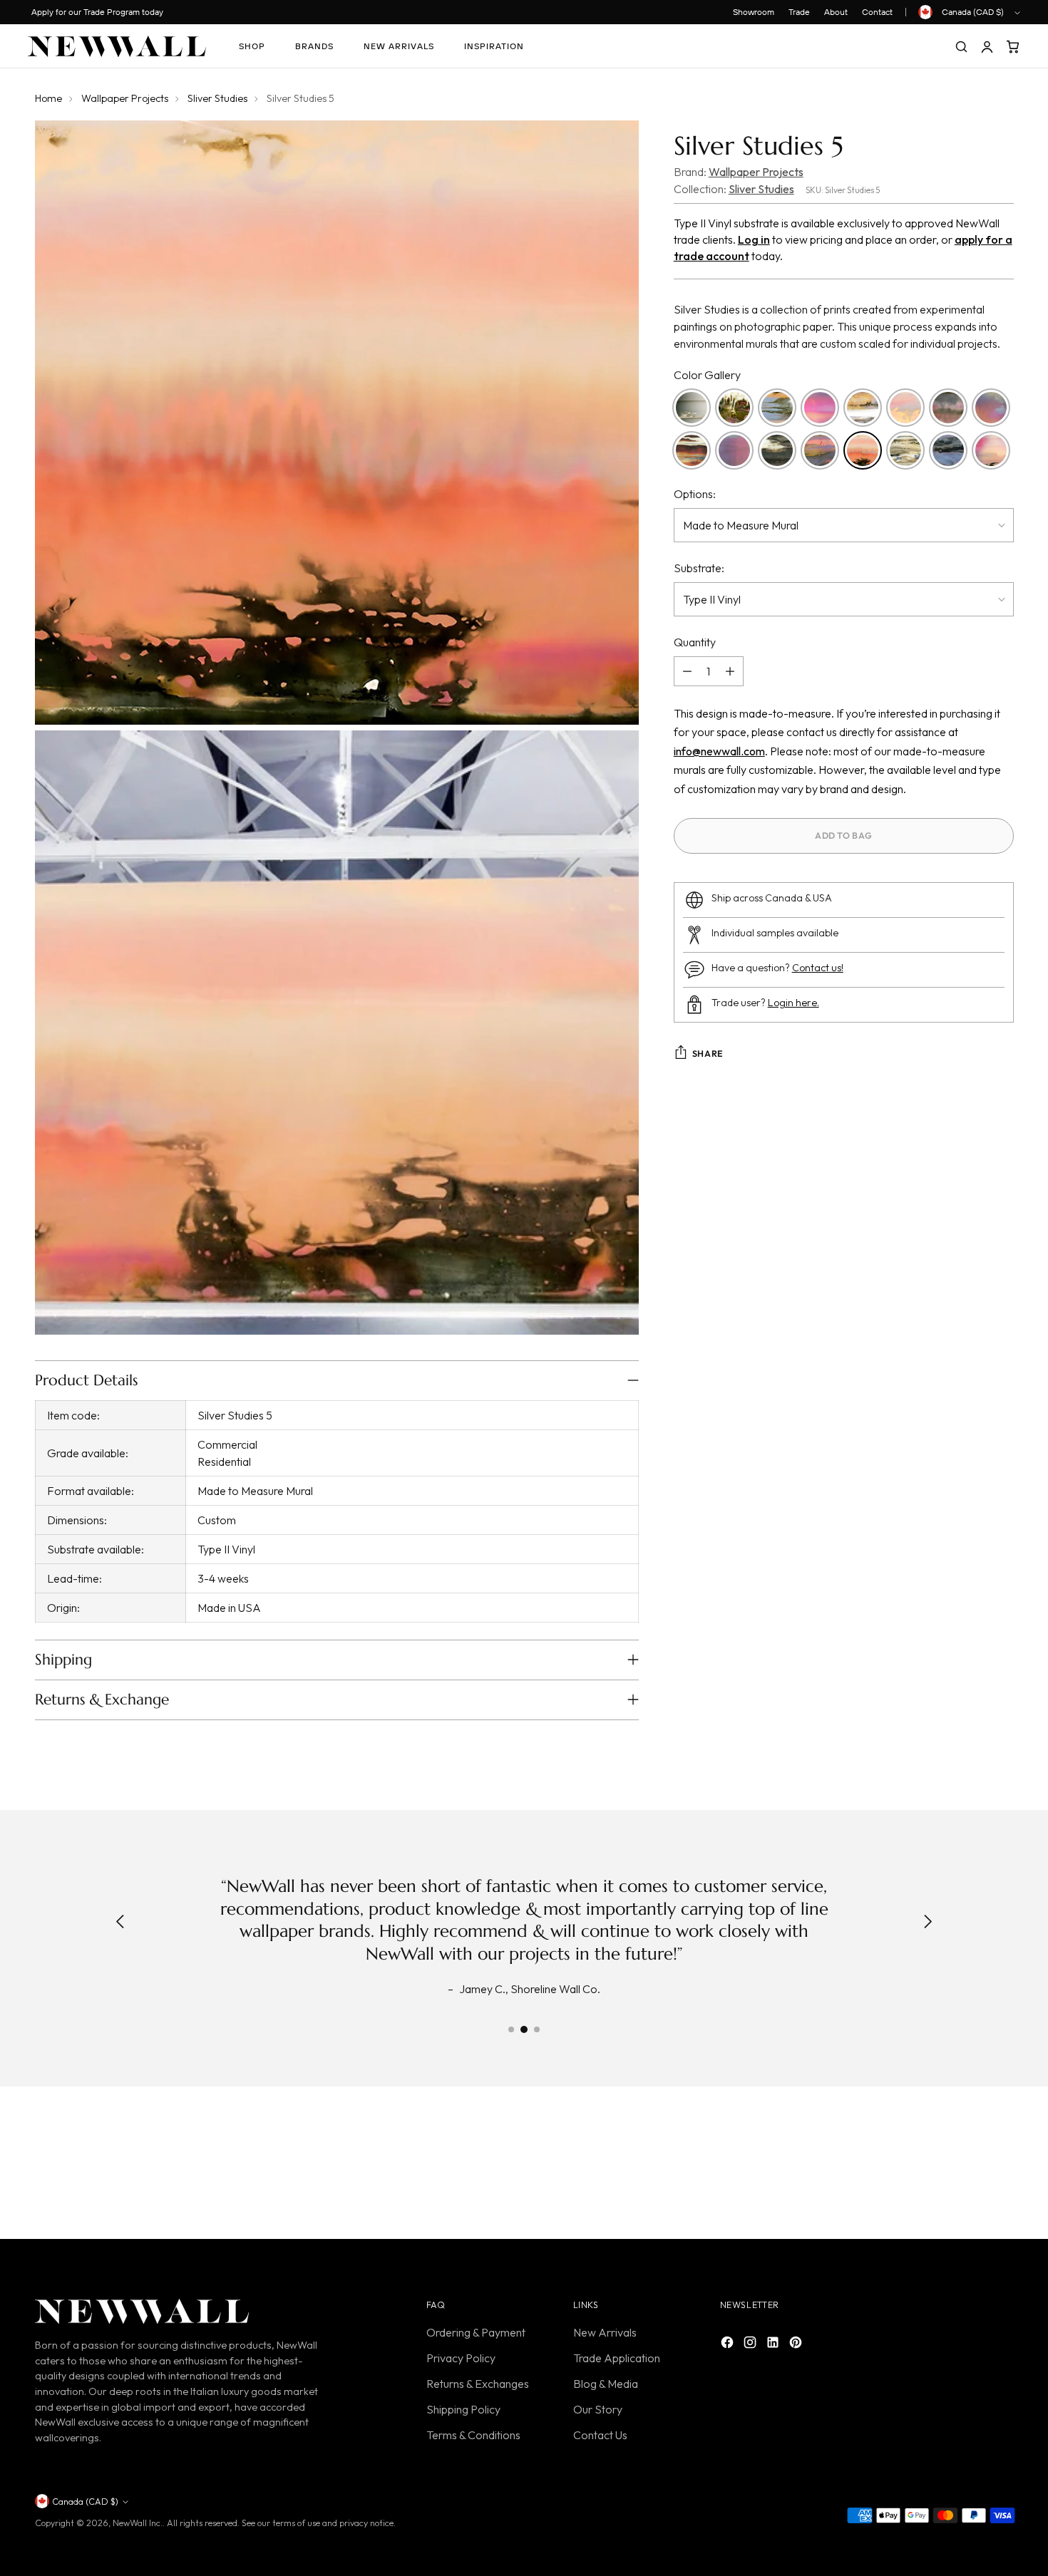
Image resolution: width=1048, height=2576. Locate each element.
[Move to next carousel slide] (1002, 2166)
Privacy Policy (461, 2358)
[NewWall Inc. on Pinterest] (797, 2344)
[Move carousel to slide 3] (537, 2029)
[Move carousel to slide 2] (524, 2029)
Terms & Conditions (473, 2435)
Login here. (793, 1003)
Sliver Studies (217, 98)
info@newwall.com (719, 751)
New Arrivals (605, 2332)
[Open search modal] (961, 46)
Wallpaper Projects (125, 98)
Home (48, 98)
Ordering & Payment (476, 2332)
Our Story (598, 2409)
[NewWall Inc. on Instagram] (751, 2344)
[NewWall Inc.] (117, 46)
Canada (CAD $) (973, 12)
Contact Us (600, 2435)
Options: (695, 494)
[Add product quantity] (730, 671)
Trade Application (617, 2358)
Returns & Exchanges (478, 2384)
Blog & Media (606, 2384)
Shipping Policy (463, 2409)
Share (708, 1054)
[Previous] (120, 1923)
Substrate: (699, 568)
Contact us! (818, 968)
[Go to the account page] (987, 46)
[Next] (928, 1923)
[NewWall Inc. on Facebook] (729, 2344)
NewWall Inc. (138, 2523)
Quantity (695, 642)
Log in (754, 239)
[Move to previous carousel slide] (969, 2166)
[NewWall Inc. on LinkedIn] (774, 2344)
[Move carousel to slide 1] (511, 2029)
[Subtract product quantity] (687, 671)
